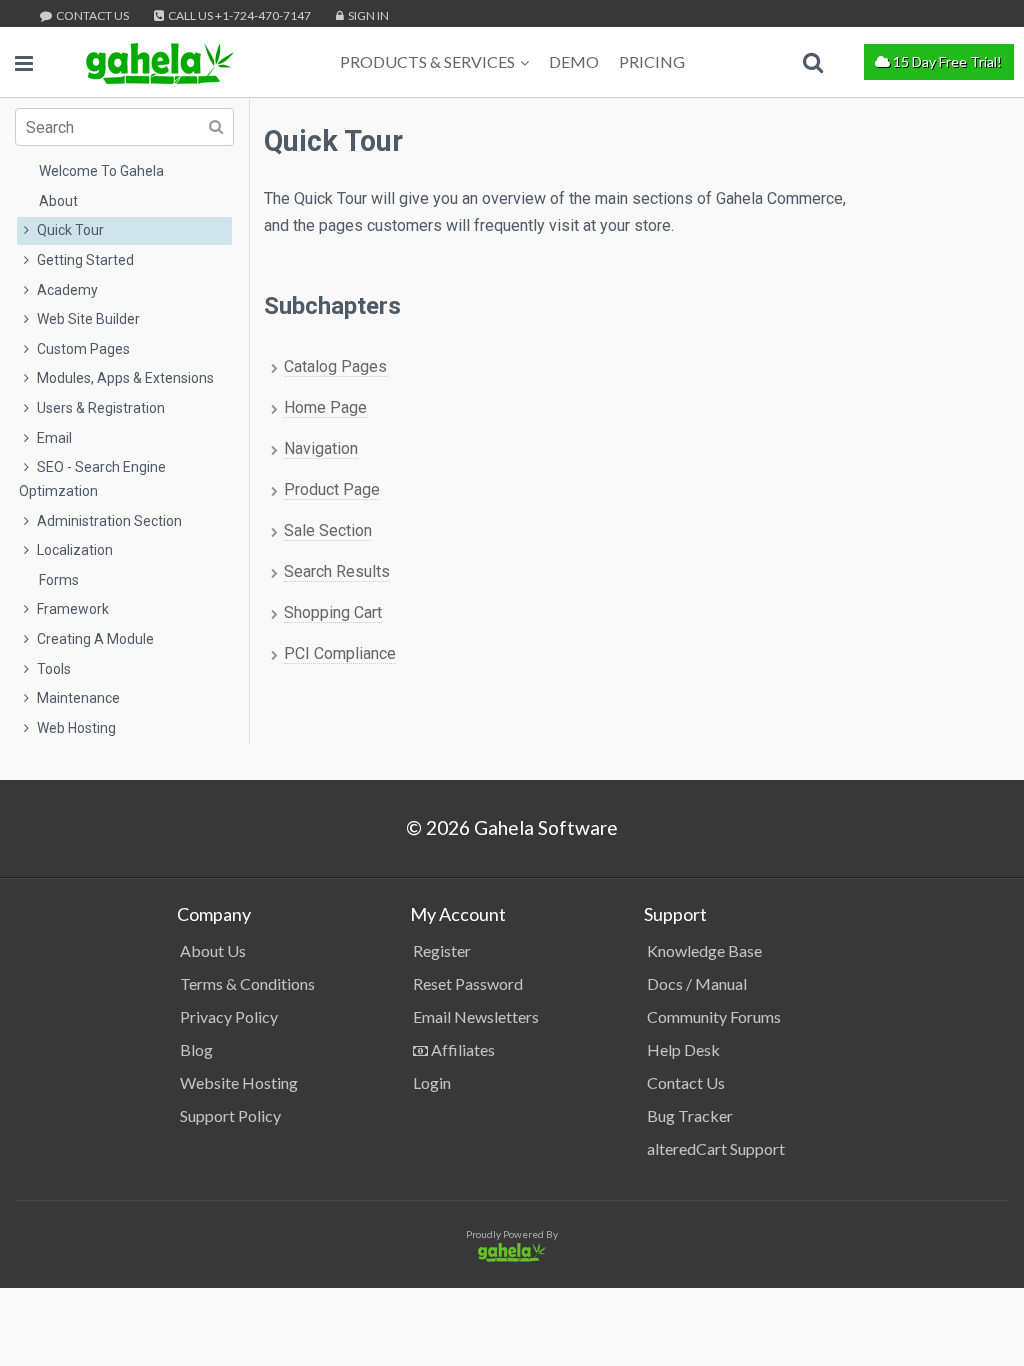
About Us (213, 950)
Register (442, 950)
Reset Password (468, 983)
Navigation (321, 448)
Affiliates (461, 1049)
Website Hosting (239, 1082)
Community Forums (714, 1016)
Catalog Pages (335, 366)
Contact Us (91, 15)
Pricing (652, 61)
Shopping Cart (333, 612)
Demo (574, 61)
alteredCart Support (716, 1148)
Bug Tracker (690, 1115)
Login (432, 1082)
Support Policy (230, 1115)
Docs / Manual (697, 983)
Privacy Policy (229, 1016)
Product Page (332, 489)
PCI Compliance (340, 653)
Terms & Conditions (247, 983)
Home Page (325, 407)
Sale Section (328, 530)
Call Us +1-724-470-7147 (238, 15)
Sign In (367, 15)
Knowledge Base (704, 950)
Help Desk (683, 1049)
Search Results (337, 571)
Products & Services (427, 61)
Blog (196, 1049)
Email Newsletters (476, 1016)
